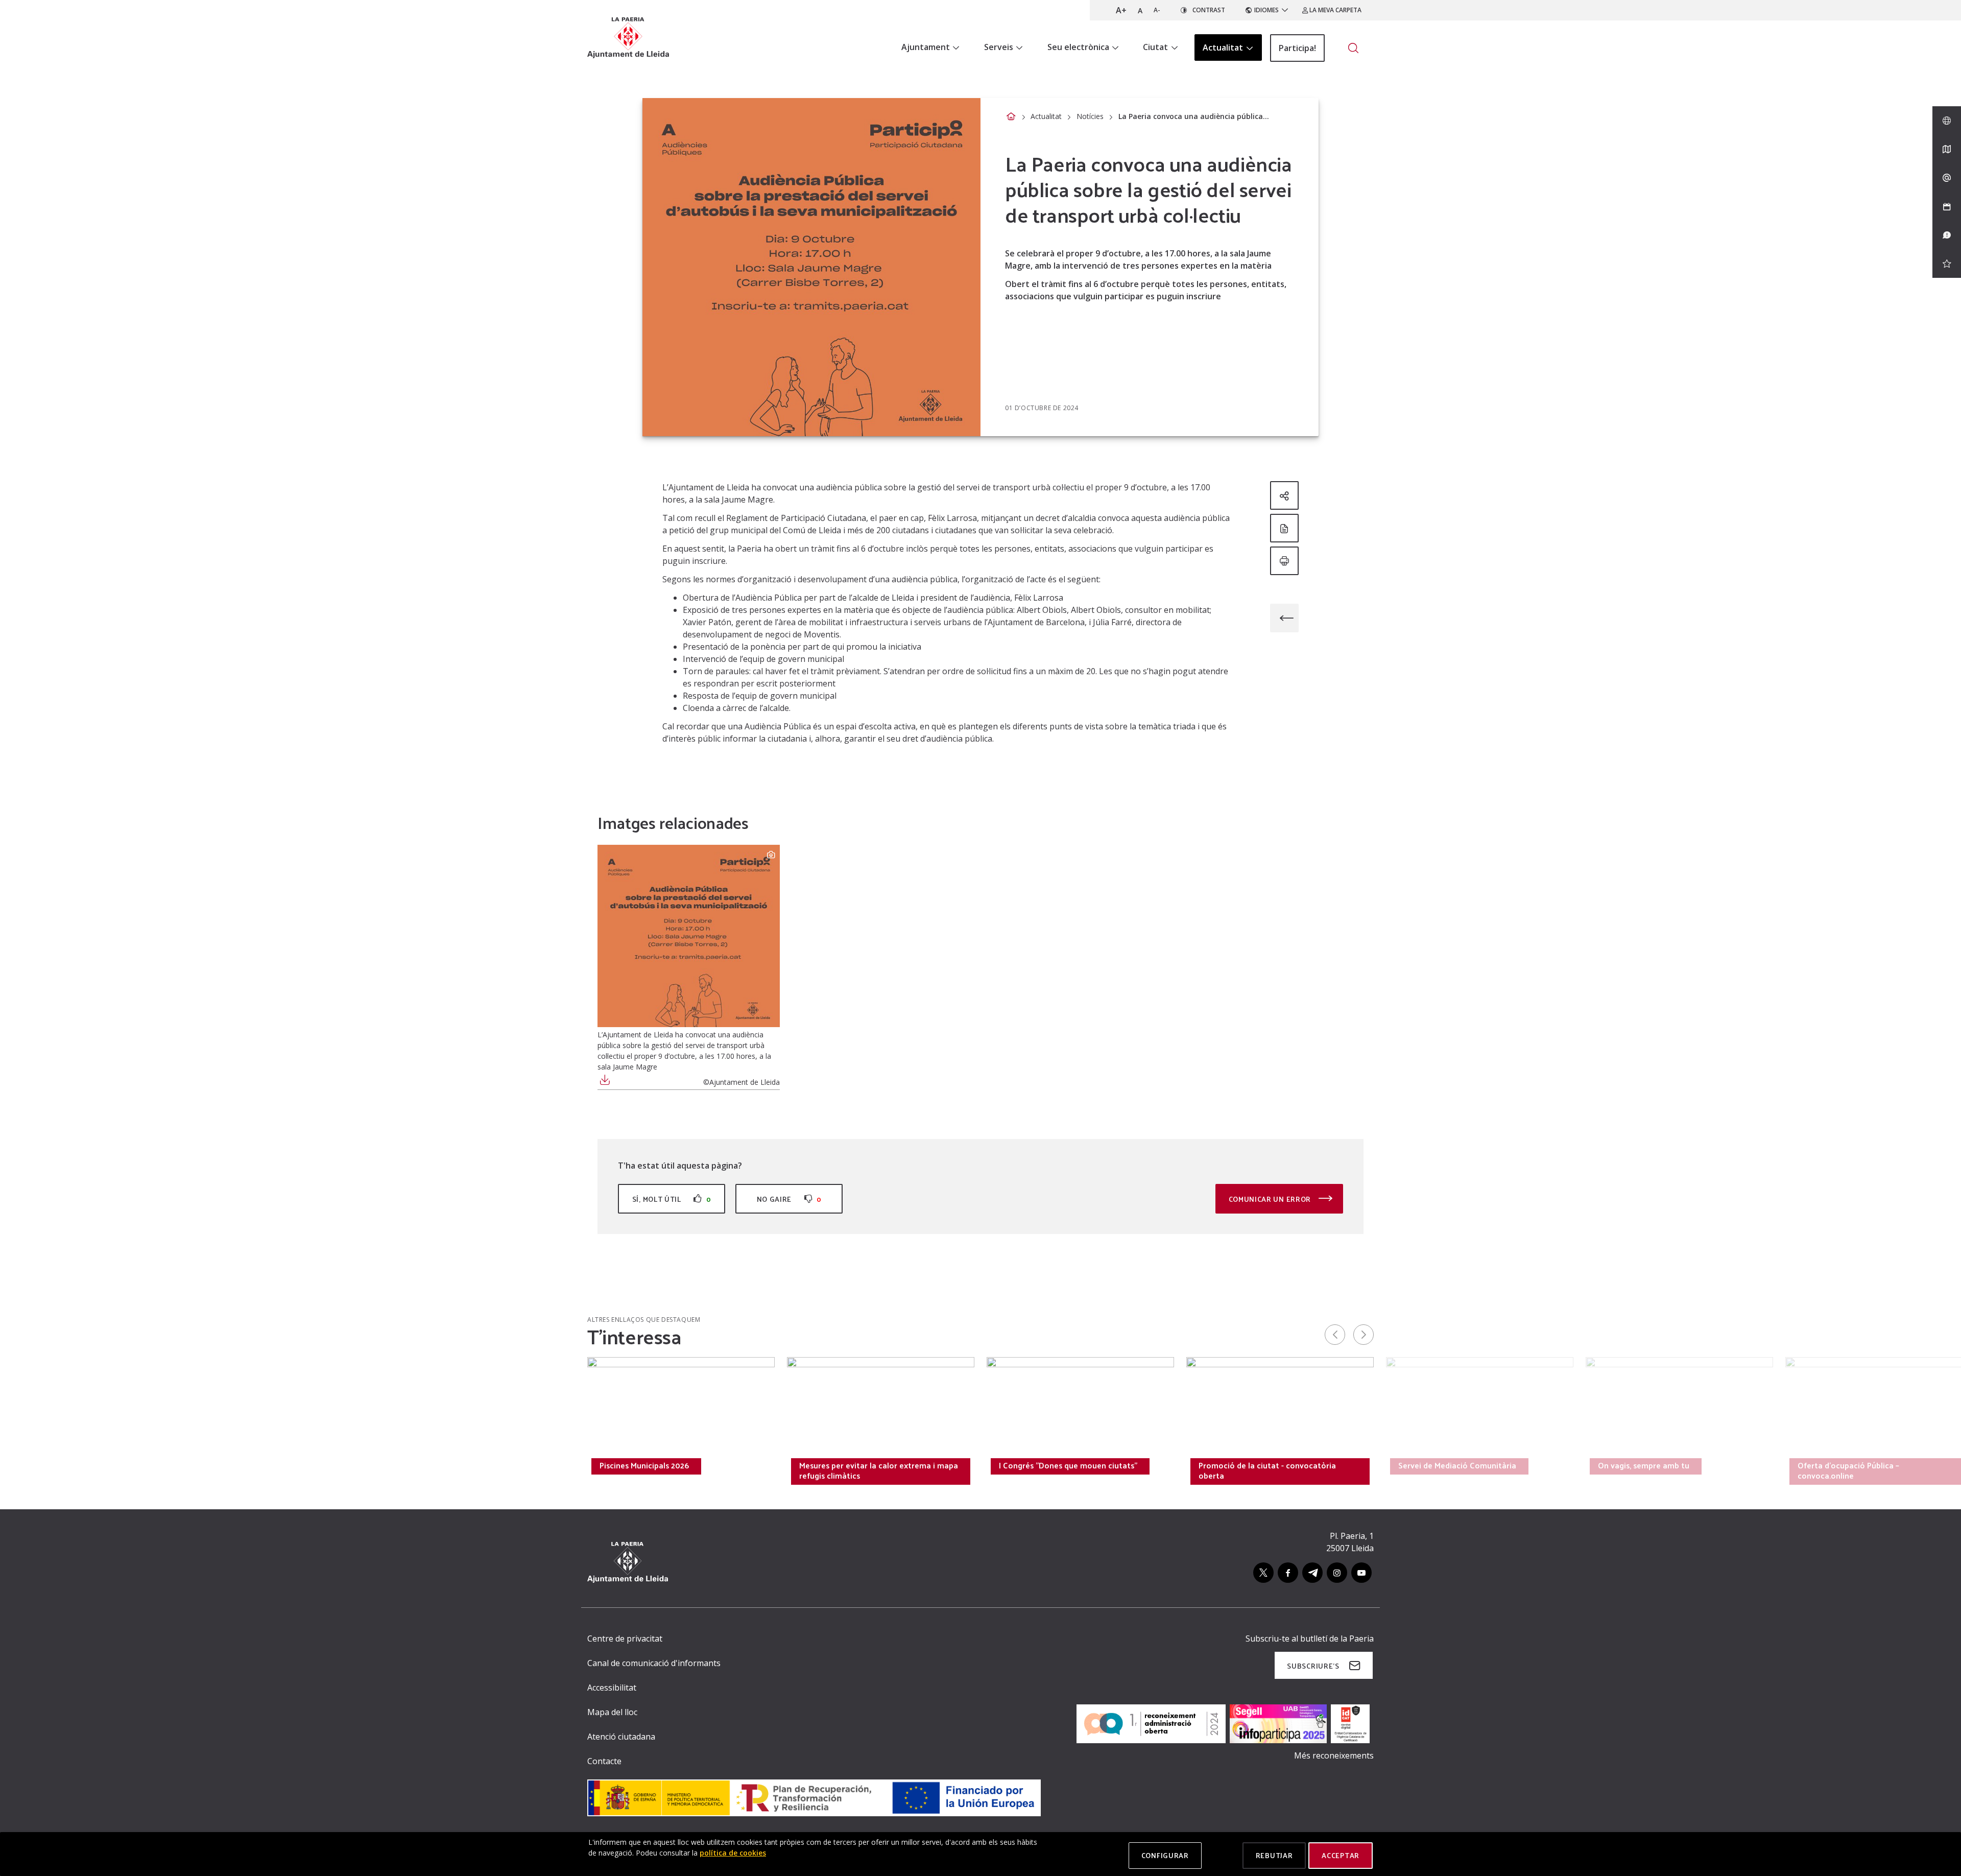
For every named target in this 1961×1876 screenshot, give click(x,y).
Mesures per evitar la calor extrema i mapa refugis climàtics (879, 1470)
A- (1157, 10)
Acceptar (1341, 1855)
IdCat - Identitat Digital (443, 1465)
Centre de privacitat (625, 1638)
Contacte (604, 1761)
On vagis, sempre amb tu (1644, 1465)
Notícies (1090, 116)
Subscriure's (1313, 1666)
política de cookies (733, 1853)
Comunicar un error (1271, 1199)
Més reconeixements (1334, 1755)
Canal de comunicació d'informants (654, 1663)
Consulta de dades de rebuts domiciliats (274, 1465)
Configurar (1165, 1855)
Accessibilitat (612, 1688)
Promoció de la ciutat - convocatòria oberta (1267, 1470)
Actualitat (1046, 116)
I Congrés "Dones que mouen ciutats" (1068, 1465)
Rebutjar (1274, 1855)
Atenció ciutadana (621, 1737)
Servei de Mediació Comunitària (1457, 1465)
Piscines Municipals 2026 (644, 1465)
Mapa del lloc (612, 1712)
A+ (1121, 10)
